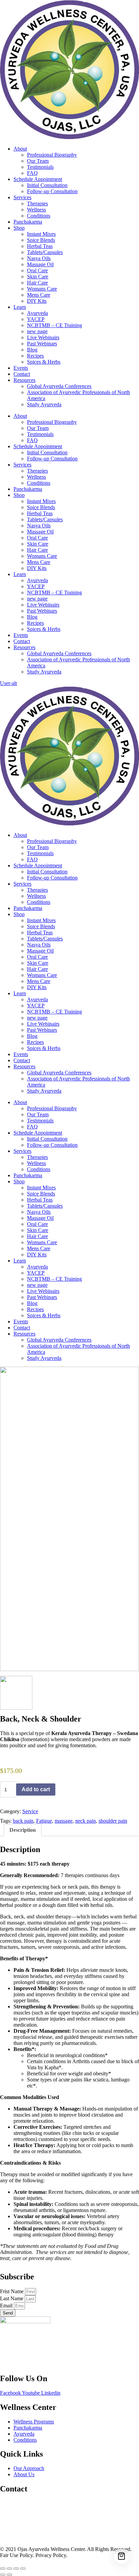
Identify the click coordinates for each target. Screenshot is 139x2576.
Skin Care (38, 277)
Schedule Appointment (38, 179)
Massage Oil (40, 264)
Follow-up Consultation (52, 191)
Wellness (36, 210)
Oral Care (37, 270)
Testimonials (40, 167)
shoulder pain (113, 1821)
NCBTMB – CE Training (54, 325)
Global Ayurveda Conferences (59, 386)
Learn (20, 307)
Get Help (10, 2538)
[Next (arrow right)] (9, 2575)
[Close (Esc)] (23, 2569)
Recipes (35, 356)
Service (30, 1811)
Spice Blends (41, 240)
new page (37, 331)
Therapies (37, 203)
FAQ (32, 173)
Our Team (38, 161)
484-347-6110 (15, 2526)
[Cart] (122, 2556)
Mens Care (39, 295)
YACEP (36, 319)
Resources (24, 380)
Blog (32, 350)
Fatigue (44, 1821)
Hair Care (37, 283)
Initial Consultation (47, 185)
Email (7, 2306)
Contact (22, 374)
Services (22, 197)
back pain (23, 1821)
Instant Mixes (41, 234)
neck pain (86, 1821)
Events (21, 368)
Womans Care (42, 289)
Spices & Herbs (44, 362)
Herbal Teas (40, 246)
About (20, 149)
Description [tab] (23, 1830)
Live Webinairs (43, 337)
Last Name (12, 2298)
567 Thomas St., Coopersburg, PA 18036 (44, 2503)
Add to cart (36, 1789)
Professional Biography (52, 155)
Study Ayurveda (44, 404)
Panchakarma (28, 222)
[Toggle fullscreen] (9, 2569)
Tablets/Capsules (45, 252)
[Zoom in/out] (3, 2569)
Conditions (39, 216)
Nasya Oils (39, 258)
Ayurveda (37, 313)
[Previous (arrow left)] (3, 2575)
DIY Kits (37, 301)
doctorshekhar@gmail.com (29, 2515)
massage (64, 1821)
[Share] (16, 2569)
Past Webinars (42, 344)
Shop (19, 228)
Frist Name (12, 2291)
